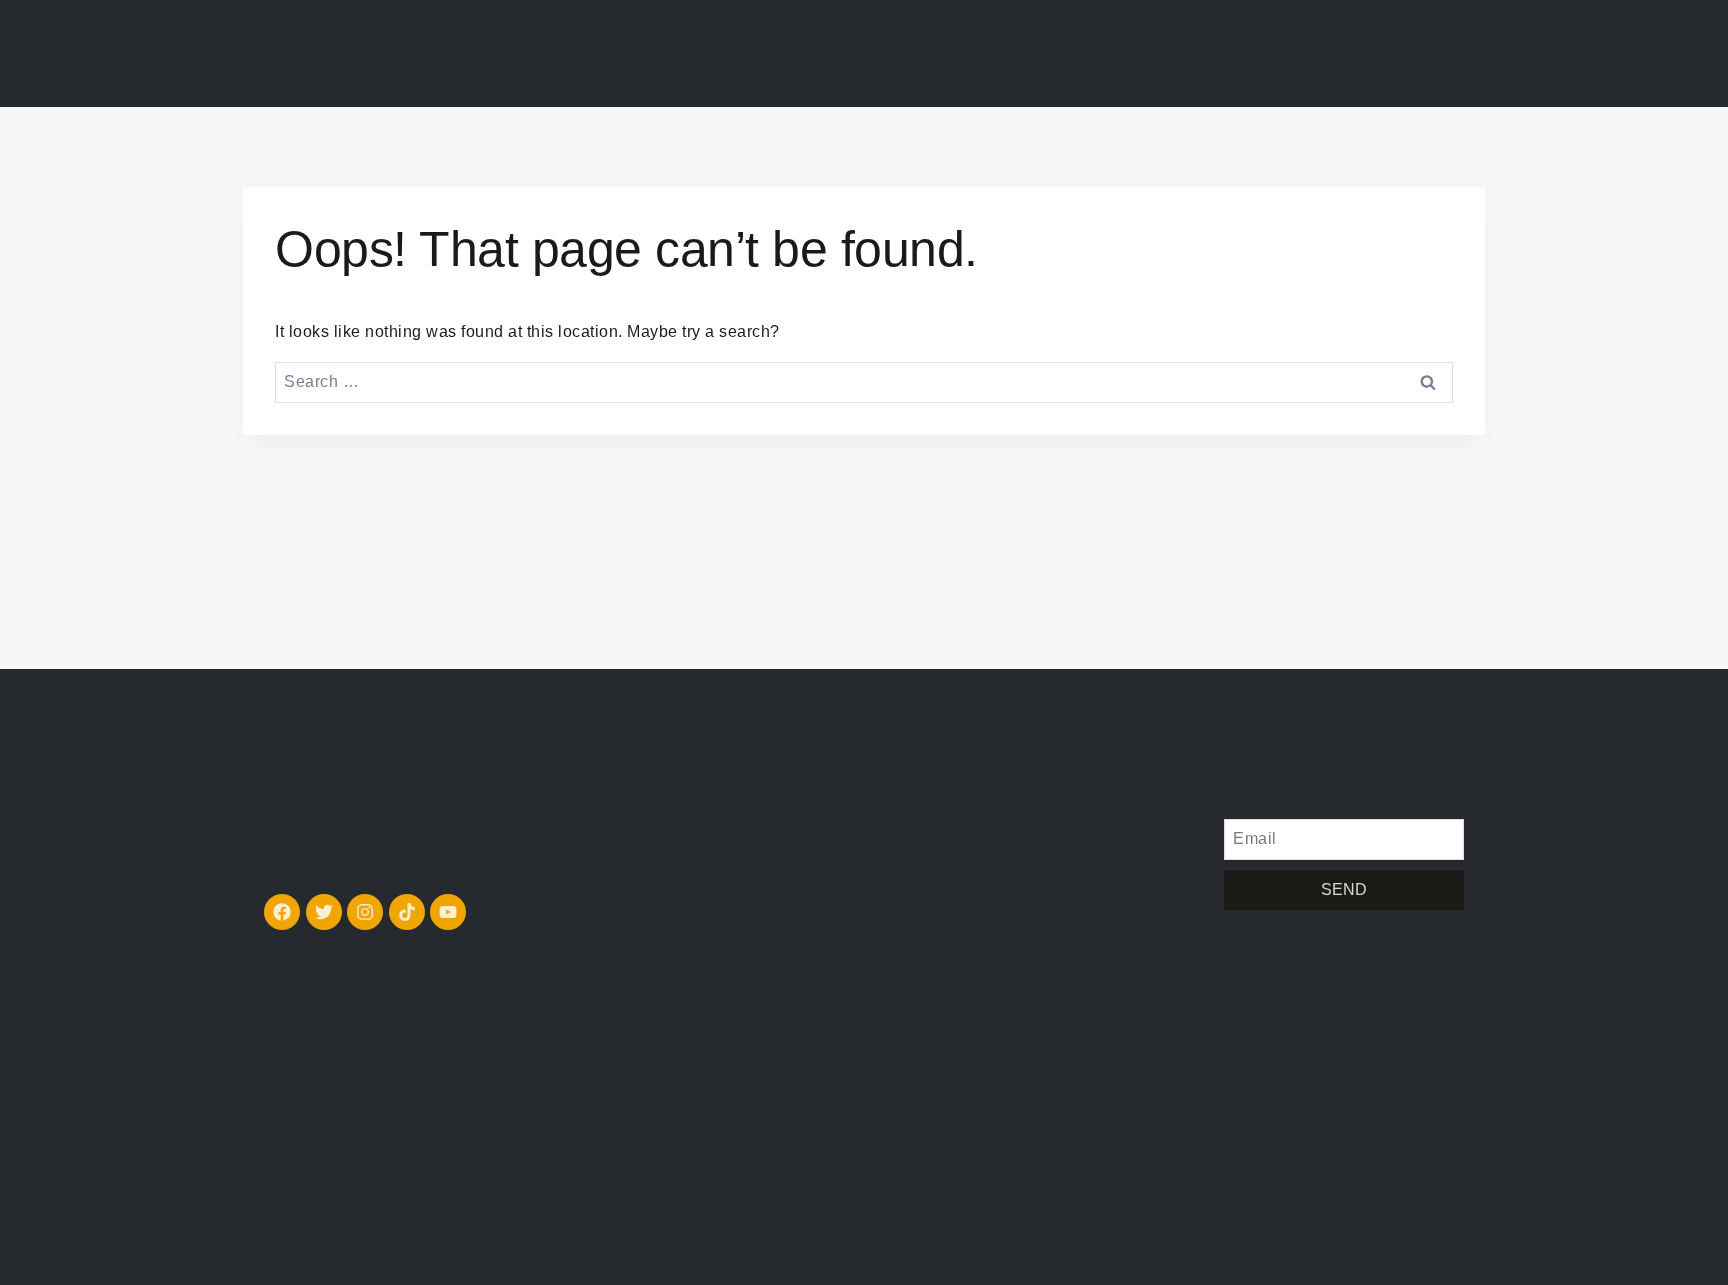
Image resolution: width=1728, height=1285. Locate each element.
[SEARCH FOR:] (864, 381)
